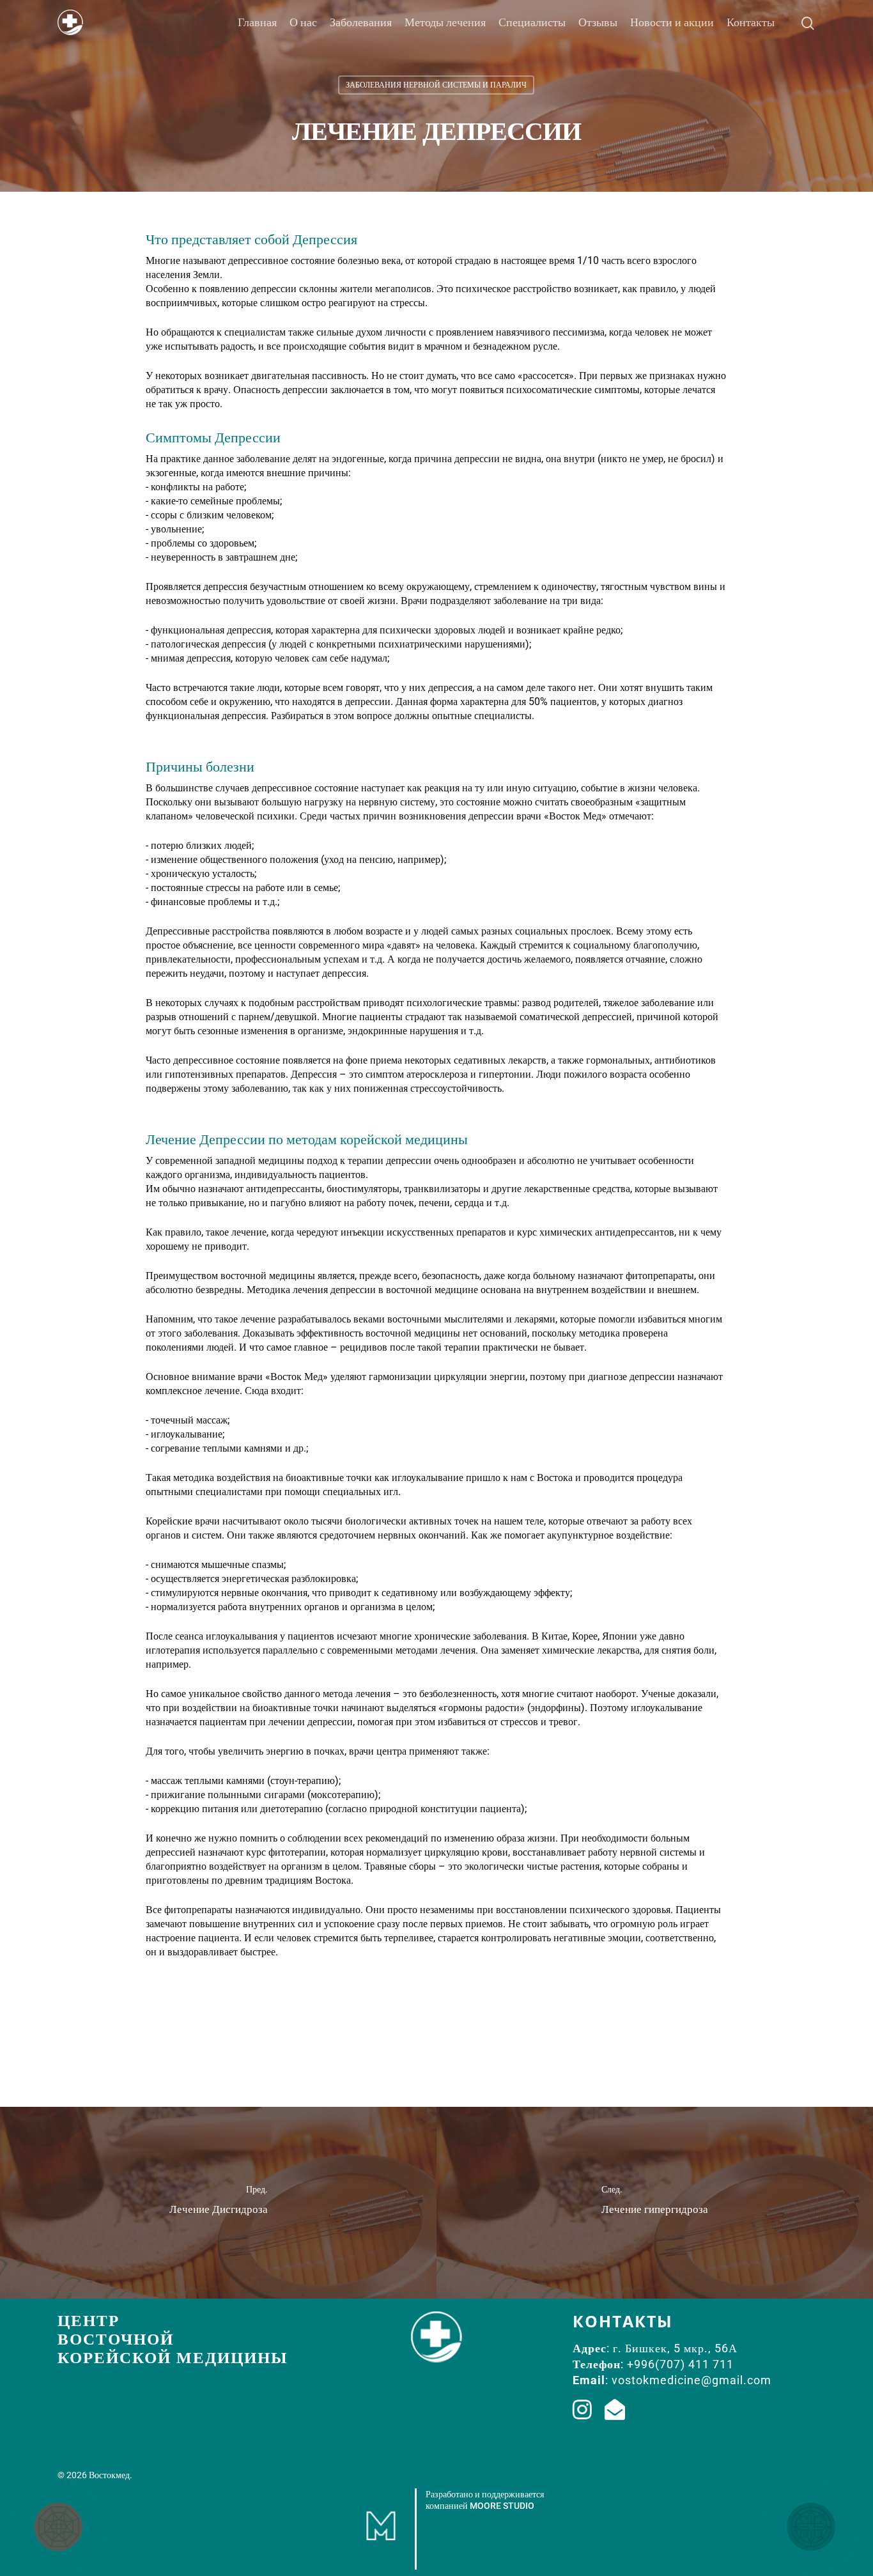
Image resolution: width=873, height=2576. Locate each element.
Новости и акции (672, 22)
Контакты (751, 22)
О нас (303, 22)
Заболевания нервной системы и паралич (436, 85)
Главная (257, 22)
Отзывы (598, 22)
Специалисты (532, 22)
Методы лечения (445, 22)
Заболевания (361, 22)
